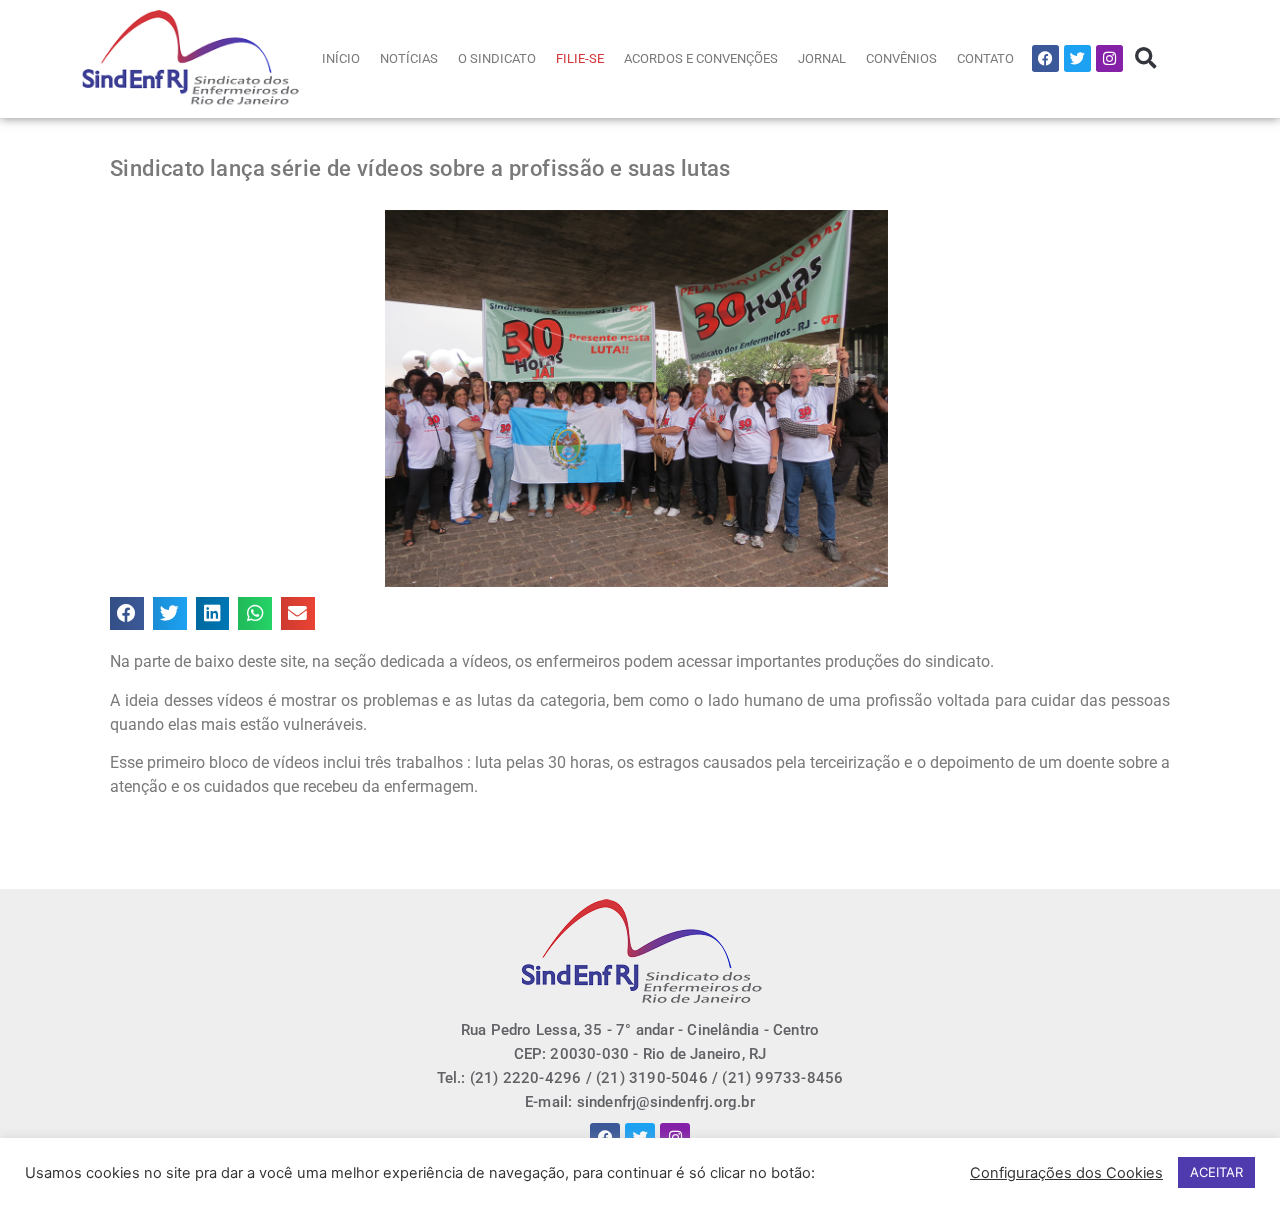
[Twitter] (1077, 58)
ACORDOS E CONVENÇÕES (701, 58)
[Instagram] (1109, 58)
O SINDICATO (497, 58)
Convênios (901, 58)
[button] (1145, 58)
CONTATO (985, 58)
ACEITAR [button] (1216, 1172)
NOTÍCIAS (409, 58)
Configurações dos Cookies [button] (1066, 1173)
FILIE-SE (580, 58)
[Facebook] (1045, 58)
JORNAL (822, 58)
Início (341, 58)
